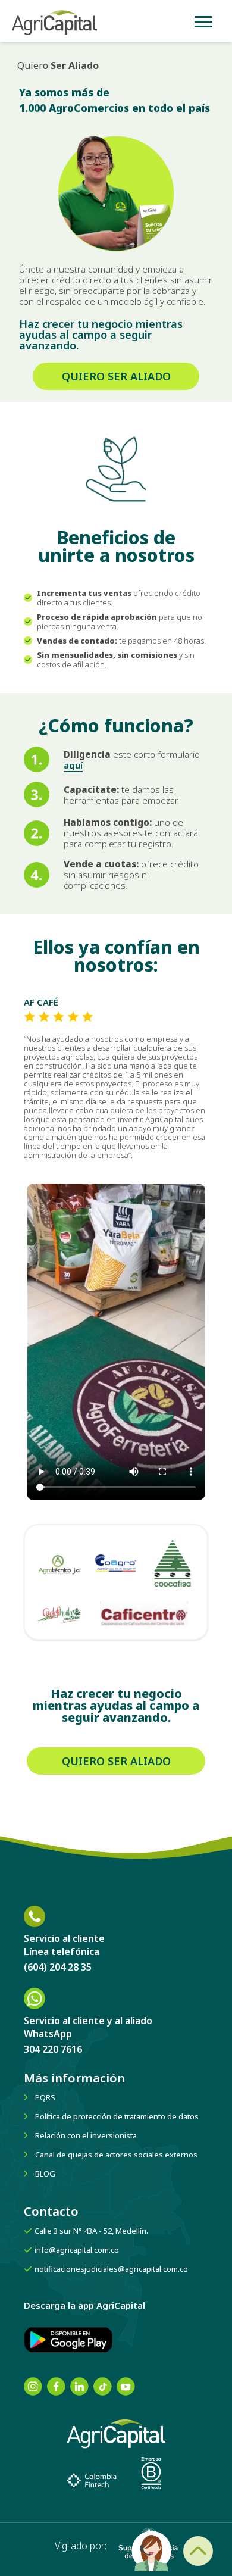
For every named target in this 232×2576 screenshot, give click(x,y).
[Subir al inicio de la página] (198, 2551)
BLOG (45, 2174)
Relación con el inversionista (86, 2135)
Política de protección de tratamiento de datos (117, 2116)
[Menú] (203, 21)
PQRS (45, 2097)
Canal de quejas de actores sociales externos (116, 2155)
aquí (73, 765)
